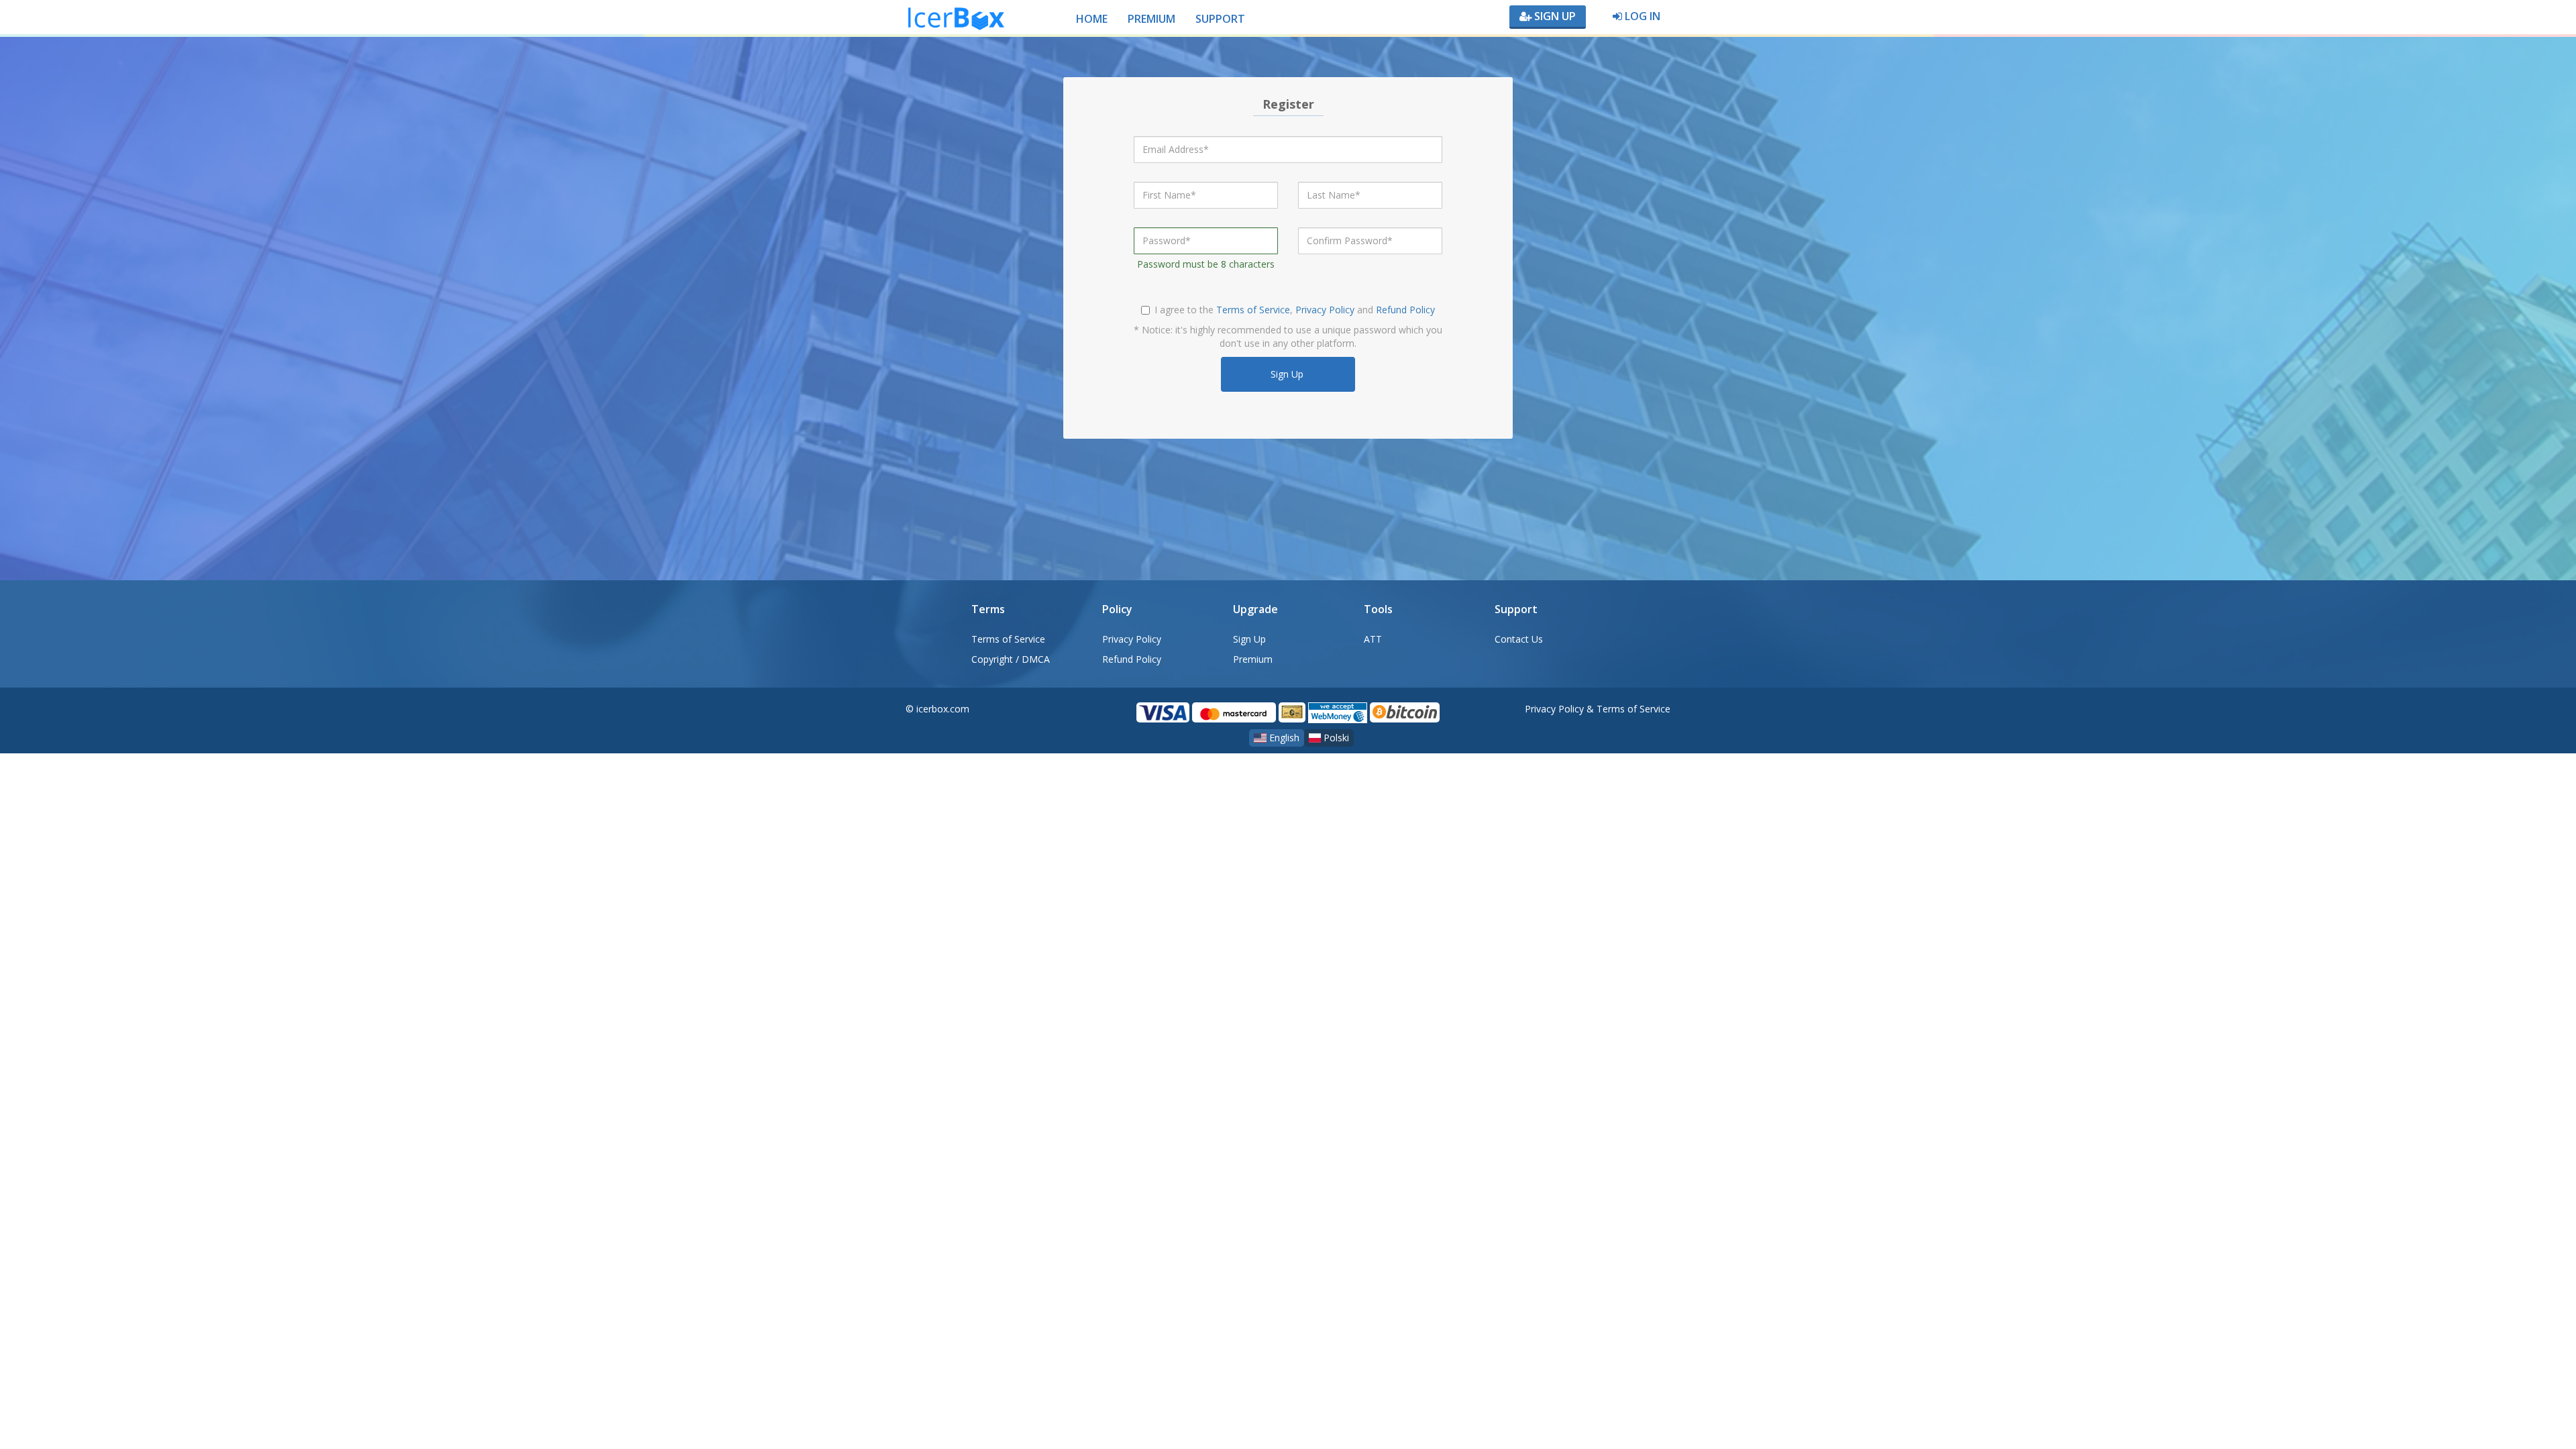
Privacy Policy (1325, 310)
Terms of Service (1253, 310)
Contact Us (1519, 639)
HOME (1092, 19)
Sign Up (1554, 16)
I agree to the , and (1295, 310)
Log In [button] (1641, 16)
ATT (1373, 639)
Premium (1253, 659)
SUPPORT (1220, 19)
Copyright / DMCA (1011, 659)
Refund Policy (1405, 310)
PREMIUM (1151, 19)
